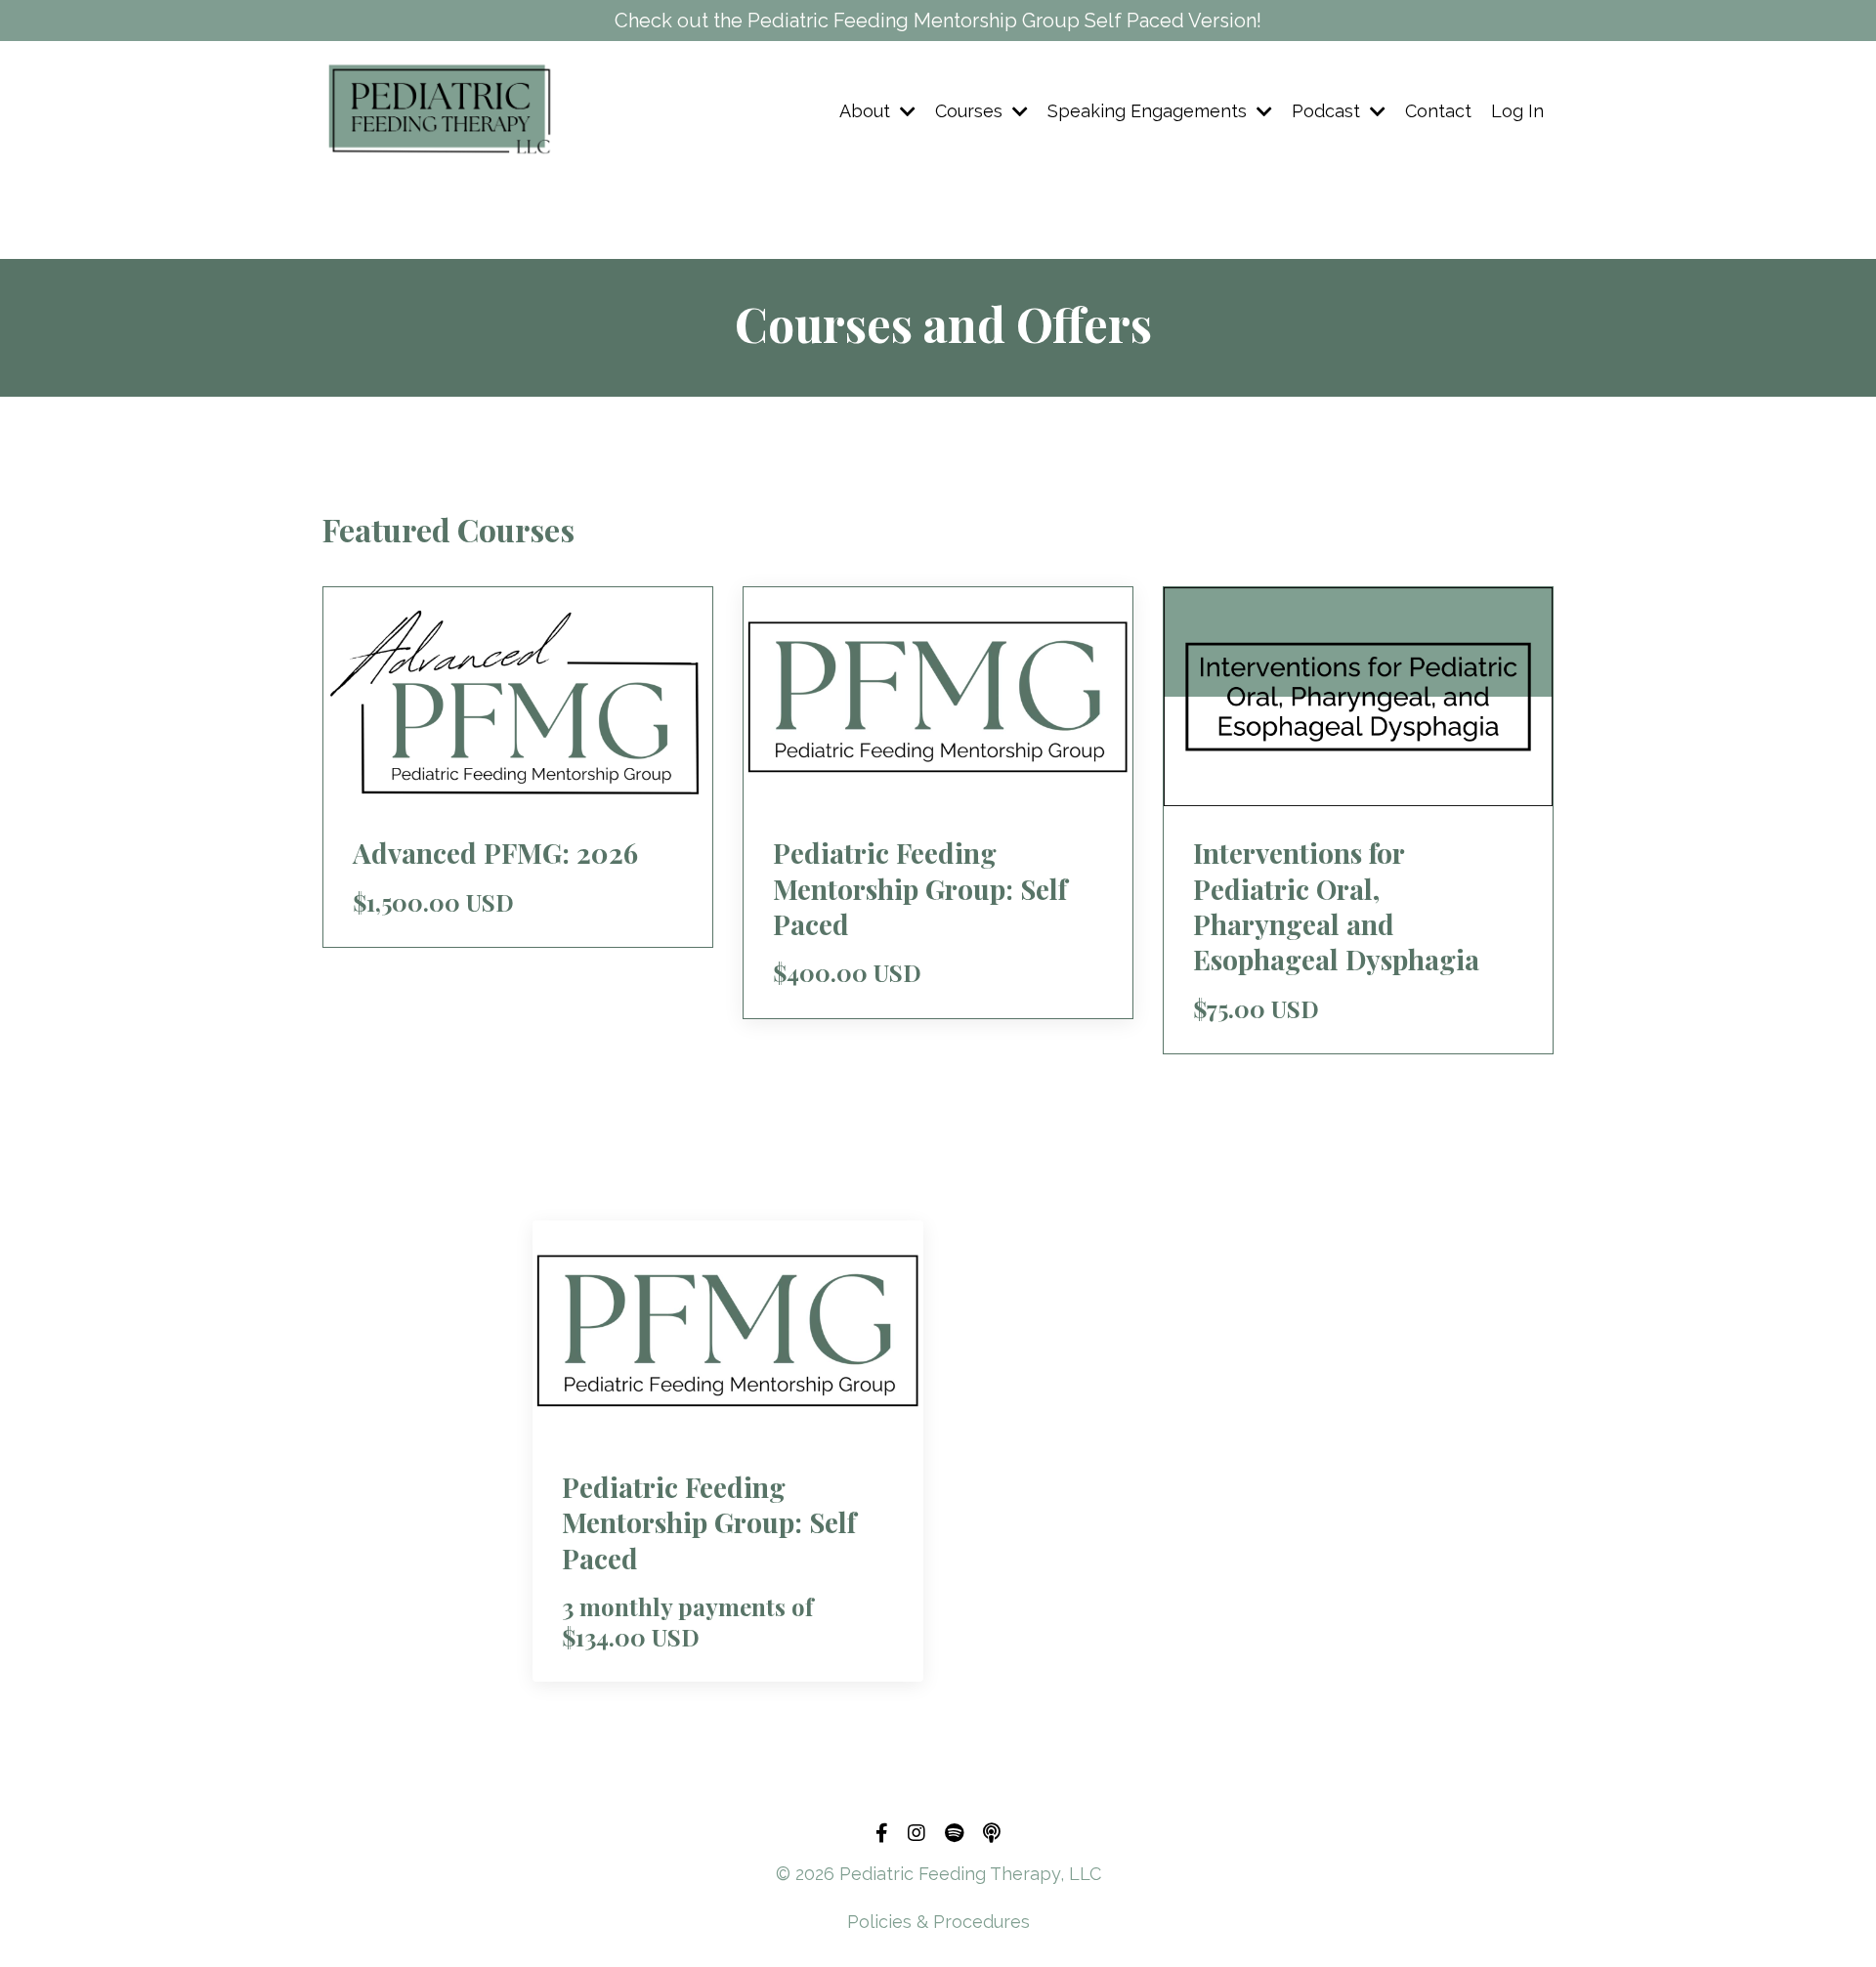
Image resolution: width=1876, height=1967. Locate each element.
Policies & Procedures (938, 1922)
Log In (1517, 111)
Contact (1438, 111)
